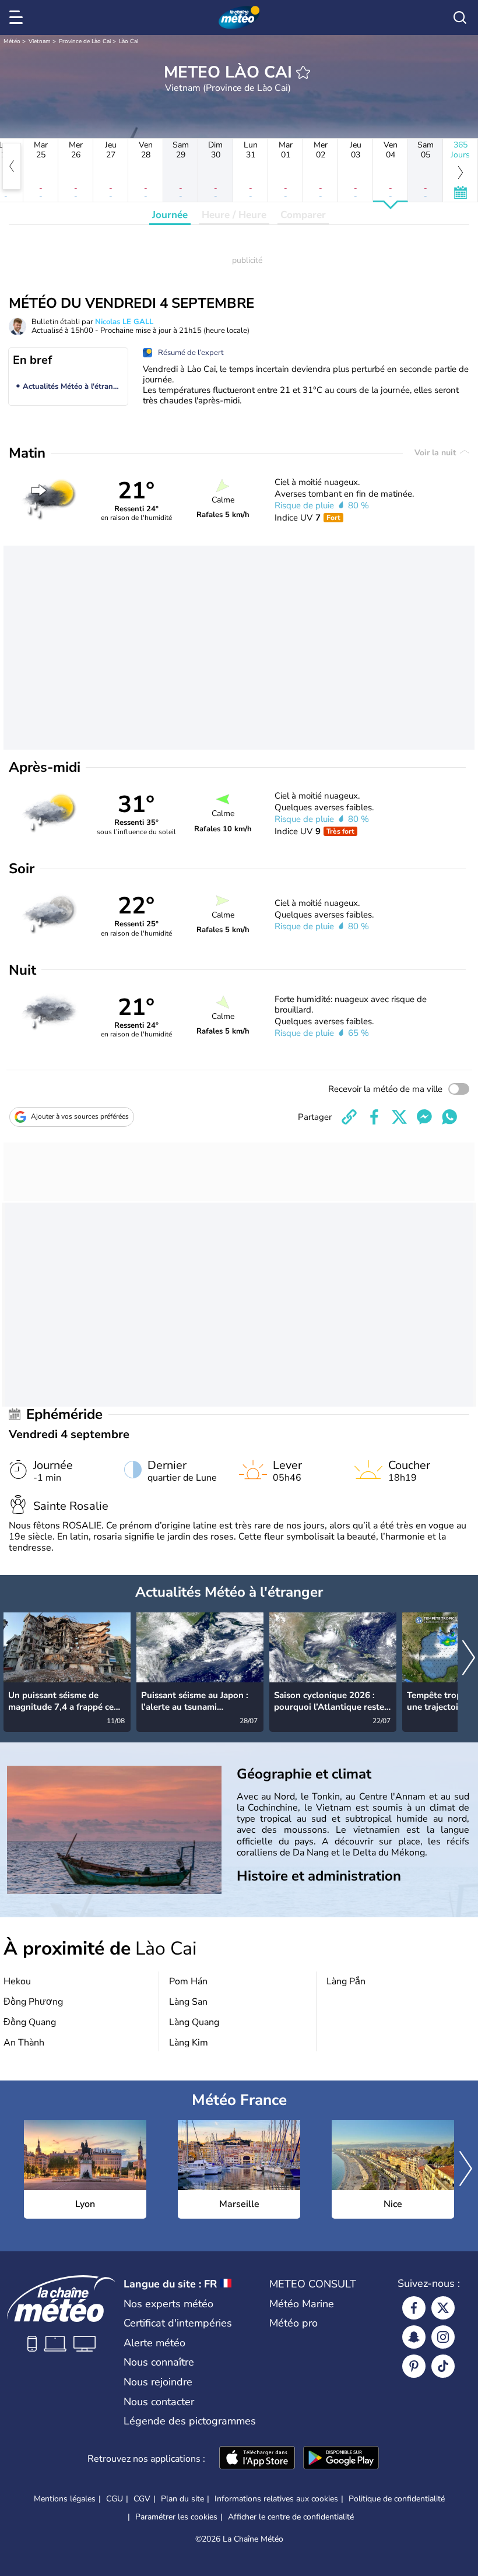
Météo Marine (302, 2304)
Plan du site (182, 2499)
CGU (115, 2499)
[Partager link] (349, 1117)
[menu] (18, 17)
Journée (170, 215)
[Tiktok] (443, 2366)
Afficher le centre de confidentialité (291, 2517)
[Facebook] (414, 2308)
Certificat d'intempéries (178, 2323)
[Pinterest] (414, 2366)
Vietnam (40, 41)
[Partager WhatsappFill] (449, 1117)
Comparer (303, 215)
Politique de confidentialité (397, 2499)
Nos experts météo (168, 2304)
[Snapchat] (414, 2337)
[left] (12, 166)
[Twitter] (443, 2308)
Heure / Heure (234, 215)
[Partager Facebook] (374, 1117)
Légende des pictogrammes (190, 2421)
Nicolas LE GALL (124, 322)
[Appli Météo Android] (341, 2459)
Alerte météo (154, 2343)
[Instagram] (443, 2337)
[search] (460, 17)
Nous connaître (159, 2362)
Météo (12, 41)
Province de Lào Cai (85, 41)
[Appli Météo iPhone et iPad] (257, 2459)
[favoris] (303, 72)
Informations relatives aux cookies (276, 2499)
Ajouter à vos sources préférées (80, 1116)
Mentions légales (65, 2499)
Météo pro (294, 2323)
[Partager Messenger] (424, 1117)
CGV (142, 2499)
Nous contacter (159, 2402)
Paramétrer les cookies (176, 2517)
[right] (469, 1659)
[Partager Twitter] (399, 1117)
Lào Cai (129, 41)
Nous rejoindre (158, 2382)
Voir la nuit (436, 453)
